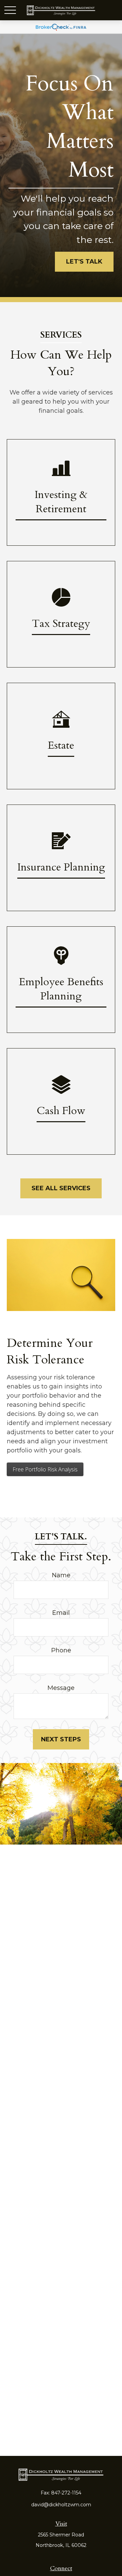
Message (61, 1688)
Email (61, 1613)
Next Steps (61, 1739)
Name (61, 1575)
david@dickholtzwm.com (61, 2505)
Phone (61, 1650)
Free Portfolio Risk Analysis (45, 1469)
